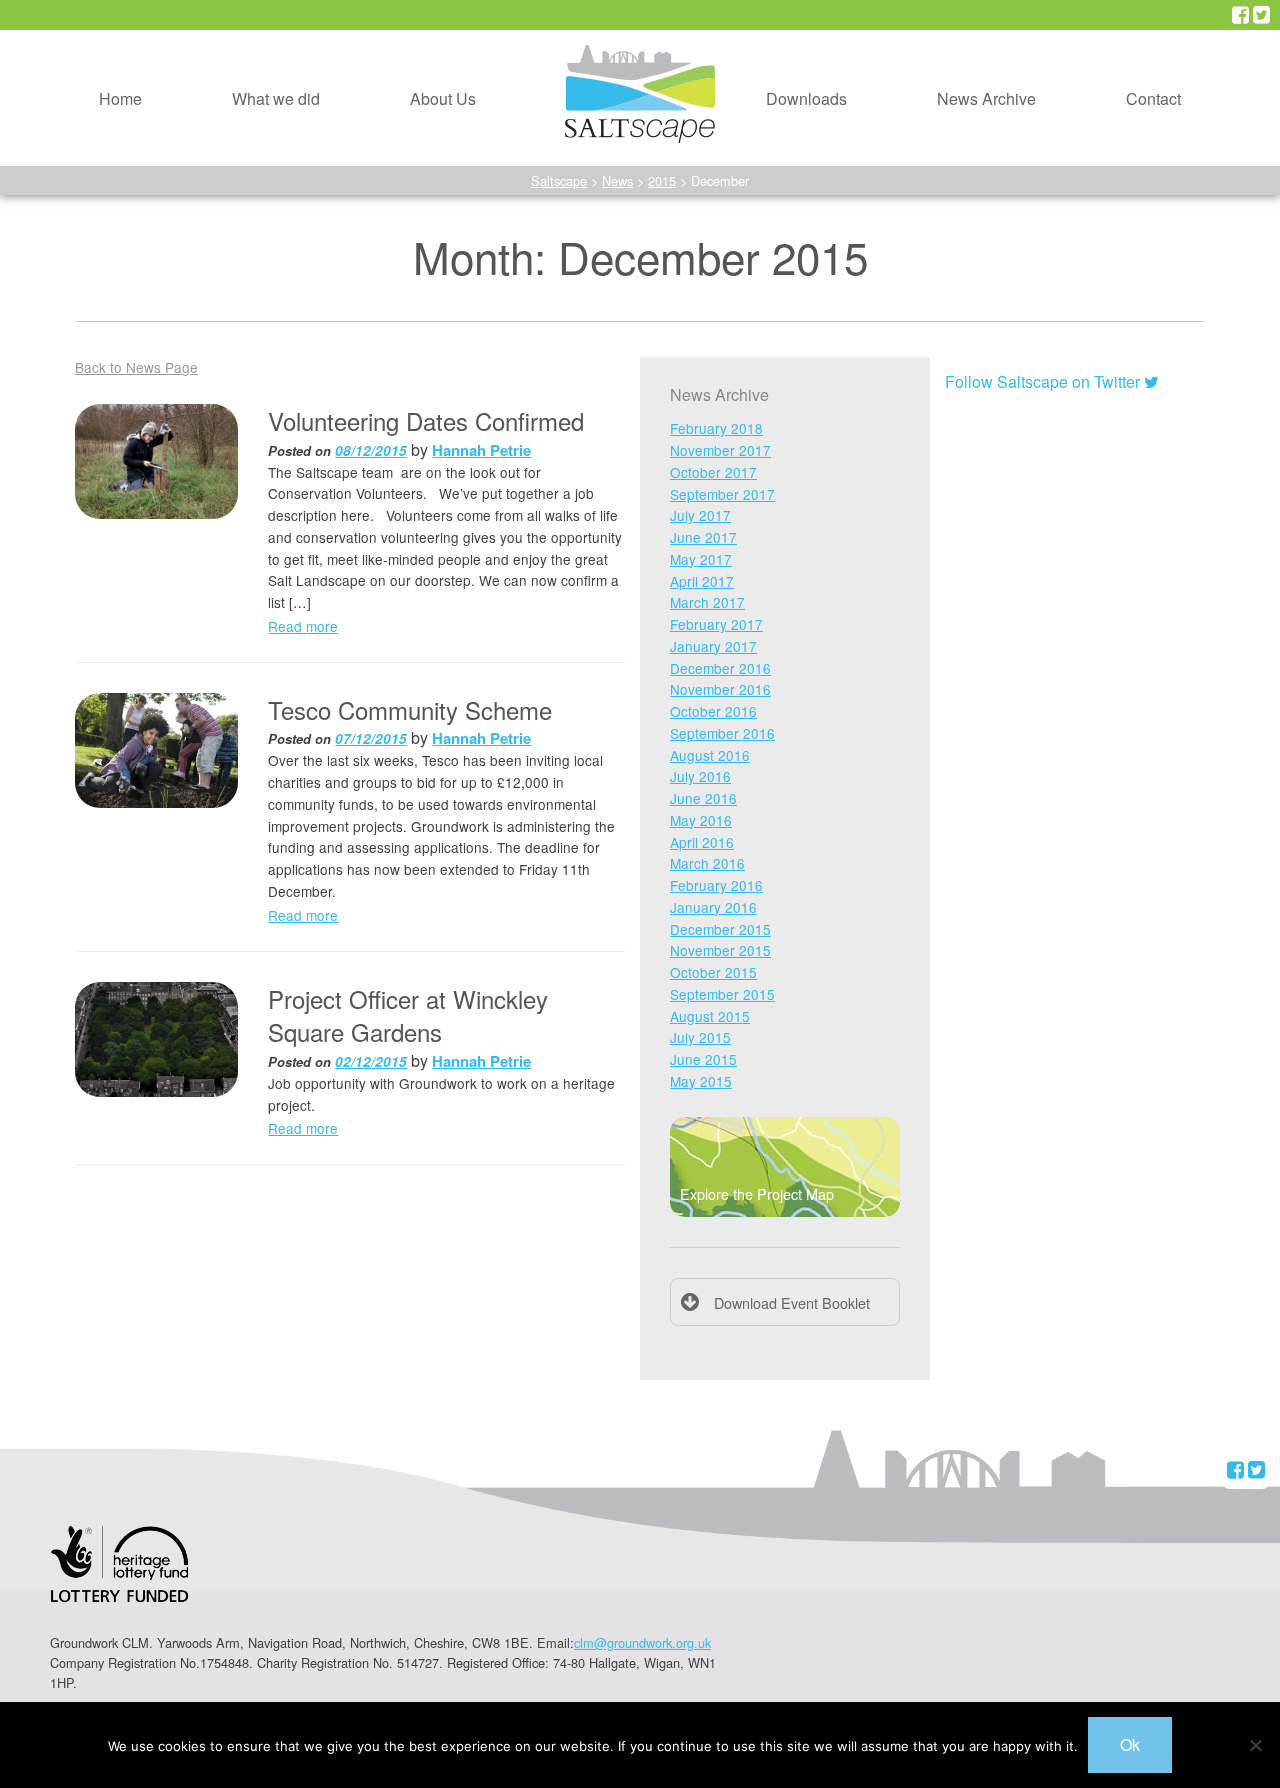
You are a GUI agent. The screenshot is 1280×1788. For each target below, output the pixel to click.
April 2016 (702, 842)
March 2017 (707, 602)
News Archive (986, 98)
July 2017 (700, 515)
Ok (1130, 1744)
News (617, 180)
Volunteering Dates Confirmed (426, 420)
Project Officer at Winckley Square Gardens (408, 1015)
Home (120, 98)
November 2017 (720, 450)
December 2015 (720, 929)
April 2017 (702, 581)
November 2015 (720, 950)
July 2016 (700, 776)
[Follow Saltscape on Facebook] (1240, 15)
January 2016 (713, 907)
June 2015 (703, 1059)
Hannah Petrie (481, 450)
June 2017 (703, 537)
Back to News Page (136, 367)
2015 (662, 180)
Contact (1153, 98)
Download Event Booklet (792, 1302)
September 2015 (722, 994)
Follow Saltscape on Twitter (1044, 381)
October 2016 (713, 711)
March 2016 (707, 863)
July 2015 (700, 1037)
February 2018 (716, 428)
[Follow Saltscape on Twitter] (1261, 15)
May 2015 (701, 1081)
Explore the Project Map (757, 1193)
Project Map (239, 84)
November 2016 (720, 689)
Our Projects (241, 37)
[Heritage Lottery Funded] (119, 1576)
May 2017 (701, 559)
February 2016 (716, 885)
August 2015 (710, 1016)
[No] (1255, 1745)
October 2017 (713, 472)
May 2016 (701, 820)
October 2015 (713, 972)
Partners (405, 130)
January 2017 (713, 646)
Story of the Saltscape (452, 84)
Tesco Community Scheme (410, 709)
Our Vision (412, 37)
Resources (769, 37)
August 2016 (710, 755)
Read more (303, 626)
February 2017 (716, 624)
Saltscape (559, 180)
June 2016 (703, 798)
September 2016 (722, 733)
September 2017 (722, 494)
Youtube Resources (801, 84)
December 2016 (720, 668)
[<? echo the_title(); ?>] (156, 461)
